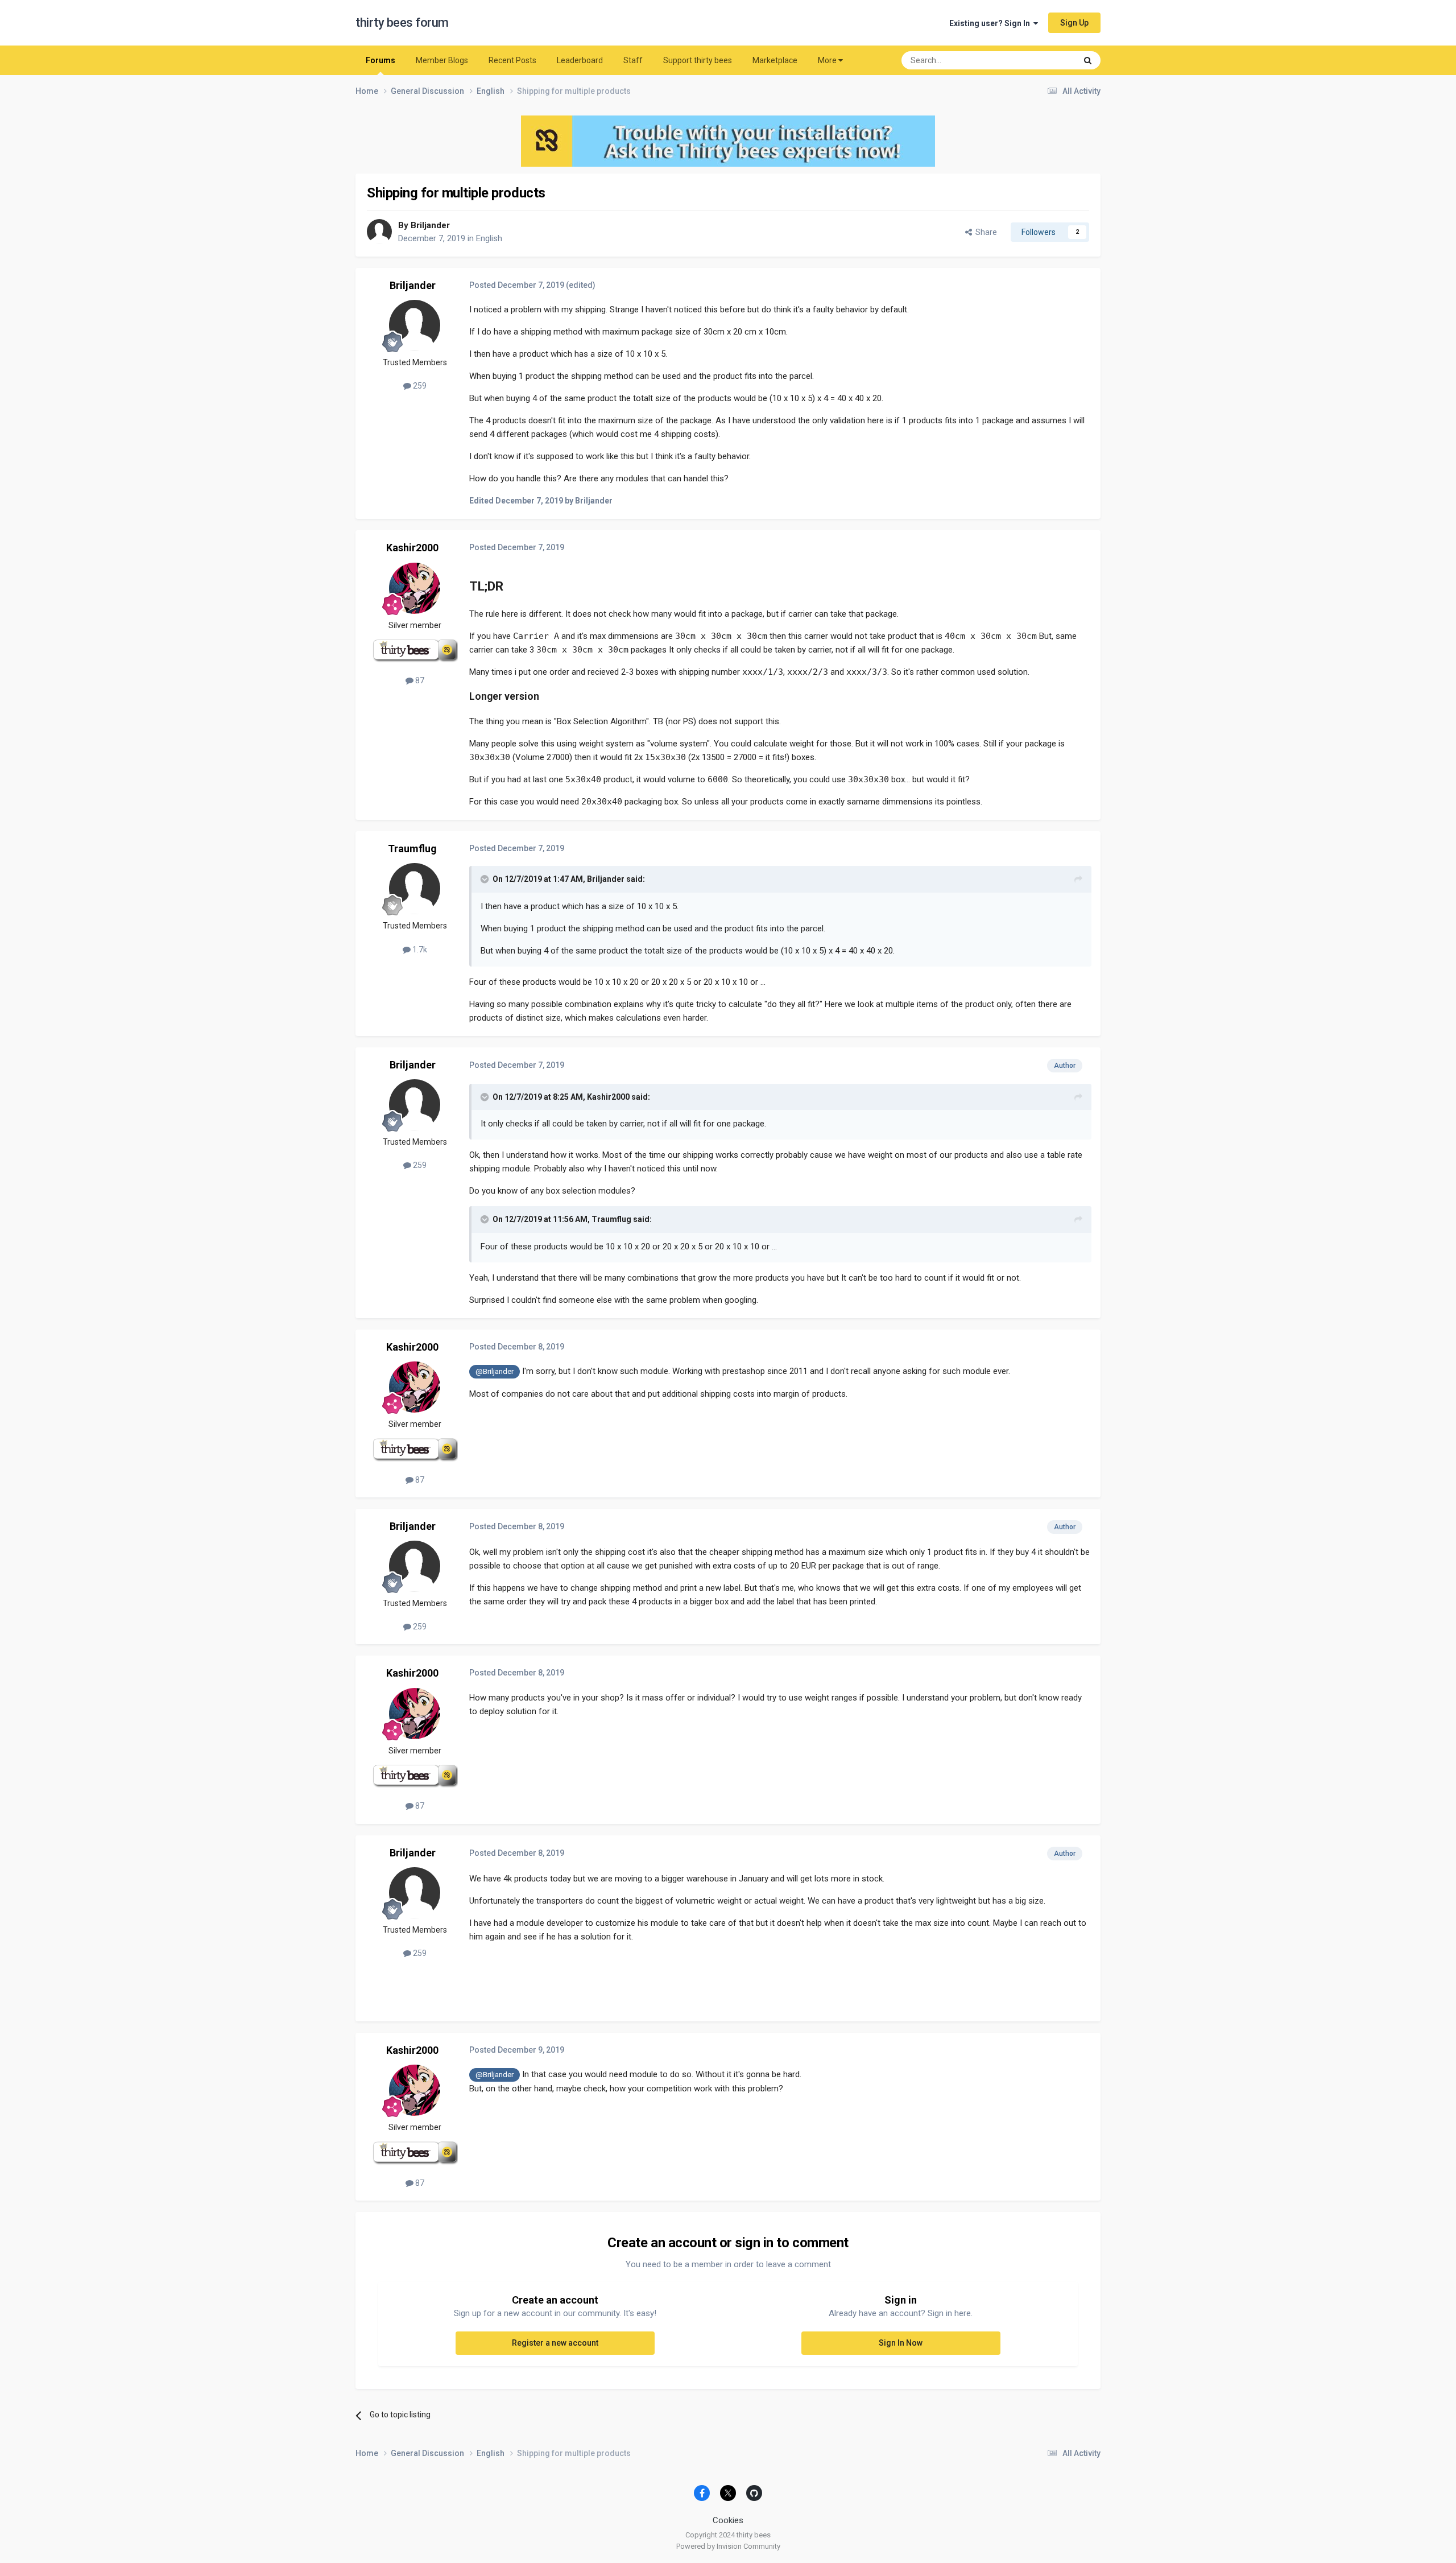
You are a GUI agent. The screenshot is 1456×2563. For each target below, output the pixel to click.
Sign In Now (901, 2343)
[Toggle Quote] (486, 879)
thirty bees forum (402, 22)
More (827, 60)
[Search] (1088, 60)
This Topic (1044, 60)
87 (419, 680)
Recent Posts (512, 60)
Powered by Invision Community (728, 2546)
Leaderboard (580, 60)
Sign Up (1074, 23)
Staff (633, 60)
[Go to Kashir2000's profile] (415, 588)
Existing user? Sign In (991, 23)
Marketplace (775, 60)
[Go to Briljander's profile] (379, 232)
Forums (380, 60)
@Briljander (495, 1371)
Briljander (430, 225)
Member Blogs (442, 60)
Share (985, 232)
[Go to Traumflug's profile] (415, 889)
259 (419, 386)
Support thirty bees (698, 60)
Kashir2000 (412, 548)
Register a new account (555, 2343)
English (489, 238)
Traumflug (412, 849)
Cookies (728, 2520)
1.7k (419, 950)
